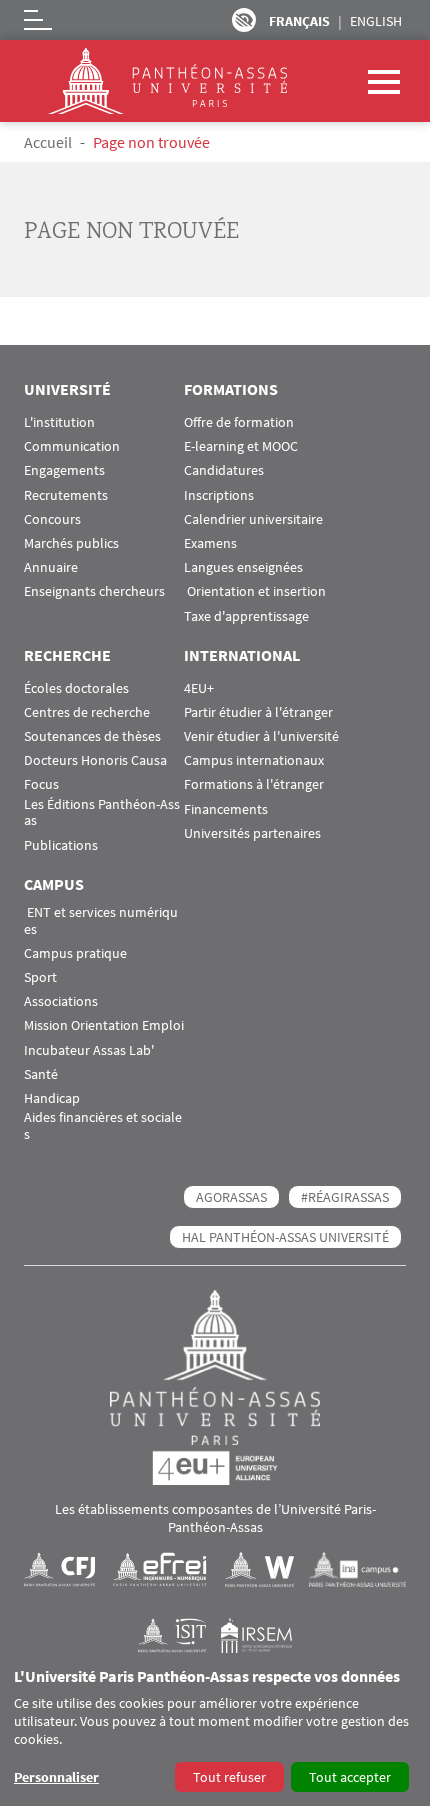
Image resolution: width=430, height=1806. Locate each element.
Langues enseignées (243, 567)
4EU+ (199, 688)
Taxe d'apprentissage (246, 616)
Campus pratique (75, 953)
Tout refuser (229, 1777)
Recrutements (66, 495)
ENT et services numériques (101, 921)
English (376, 21)
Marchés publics (71, 543)
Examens (210, 543)
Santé (41, 1074)
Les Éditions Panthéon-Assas (102, 813)
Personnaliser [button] (56, 1777)
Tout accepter (350, 1777)
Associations (61, 1001)
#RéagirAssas (345, 1197)
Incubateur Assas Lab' (89, 1050)
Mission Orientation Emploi (104, 1025)
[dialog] (215, 1731)
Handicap (52, 1098)
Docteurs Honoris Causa (95, 760)
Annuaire (51, 567)
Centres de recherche (87, 712)
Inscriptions (219, 495)
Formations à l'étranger (254, 784)
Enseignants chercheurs (94, 591)
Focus (41, 784)
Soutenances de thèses (92, 736)
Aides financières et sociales (103, 1126)
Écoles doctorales (76, 688)
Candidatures (224, 470)
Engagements (64, 470)
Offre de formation (239, 422)
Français (299, 21)
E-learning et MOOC (241, 446)
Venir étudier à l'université (261, 736)
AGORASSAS (231, 1197)
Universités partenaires (252, 833)
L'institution (59, 422)
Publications (61, 845)
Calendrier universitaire (253, 519)
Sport (40, 977)
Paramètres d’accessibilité (244, 20)
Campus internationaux (254, 760)
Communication (72, 446)
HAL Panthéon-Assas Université (285, 1237)
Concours (52, 519)
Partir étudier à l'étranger (258, 712)
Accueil (48, 142)
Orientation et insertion (255, 591)
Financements (226, 809)
